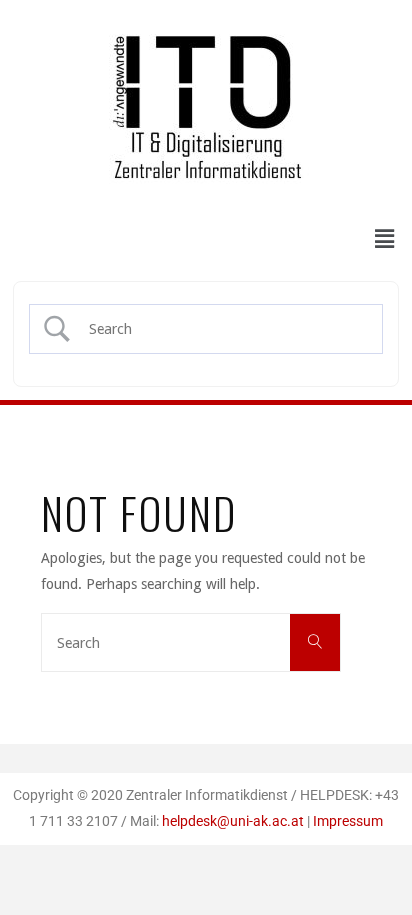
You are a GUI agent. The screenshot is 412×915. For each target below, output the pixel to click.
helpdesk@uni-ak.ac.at (233, 821)
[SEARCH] (315, 643)
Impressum (348, 821)
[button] (385, 239)
